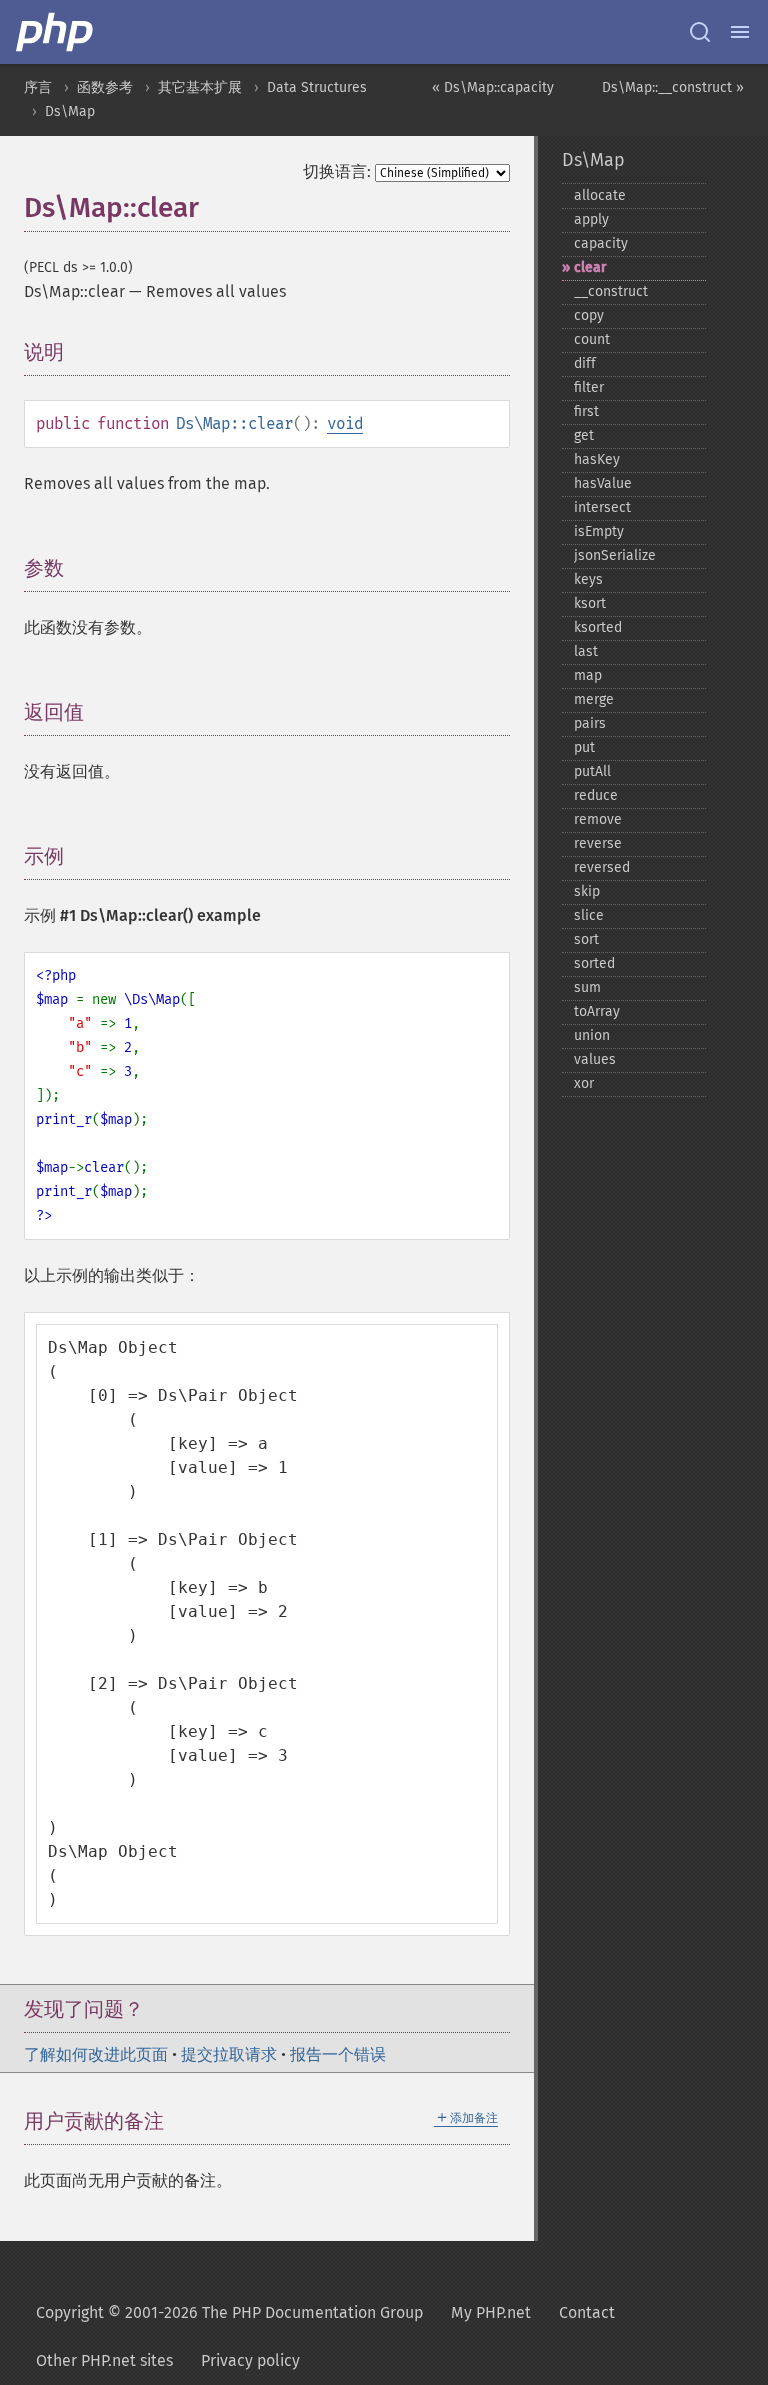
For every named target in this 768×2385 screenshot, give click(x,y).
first (586, 411)
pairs (590, 723)
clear (590, 267)
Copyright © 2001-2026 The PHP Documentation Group (229, 2312)
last (586, 651)
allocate (600, 195)
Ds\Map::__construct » (673, 87)
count (592, 339)
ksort (590, 603)
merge (594, 699)
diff (585, 363)
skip (587, 891)
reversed (602, 867)
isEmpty (599, 531)
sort (586, 939)
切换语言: (337, 171)
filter (589, 387)
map (588, 675)
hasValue (603, 483)
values (595, 1059)
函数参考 (105, 87)
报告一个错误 (338, 2054)
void (345, 423)
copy (589, 315)
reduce (596, 795)
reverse (598, 843)
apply (591, 219)
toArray (597, 1011)
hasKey (597, 459)
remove (598, 819)
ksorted (598, 627)
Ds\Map (70, 111)
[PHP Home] (56, 32)
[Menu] (740, 32)
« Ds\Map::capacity (493, 87)
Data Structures (317, 87)
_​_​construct (611, 291)
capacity (601, 243)
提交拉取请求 (229, 2054)
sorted (594, 963)
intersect (602, 507)
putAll (592, 771)
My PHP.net (491, 2312)
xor (584, 1083)
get (584, 435)
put (584, 747)
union (592, 1035)
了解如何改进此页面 (96, 2054)
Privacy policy (250, 2360)
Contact (587, 2312)
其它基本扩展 (200, 87)
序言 (38, 87)
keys (588, 579)
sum (587, 987)
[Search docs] (700, 32)
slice (589, 915)
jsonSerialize (615, 555)
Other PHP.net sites (104, 2360)
